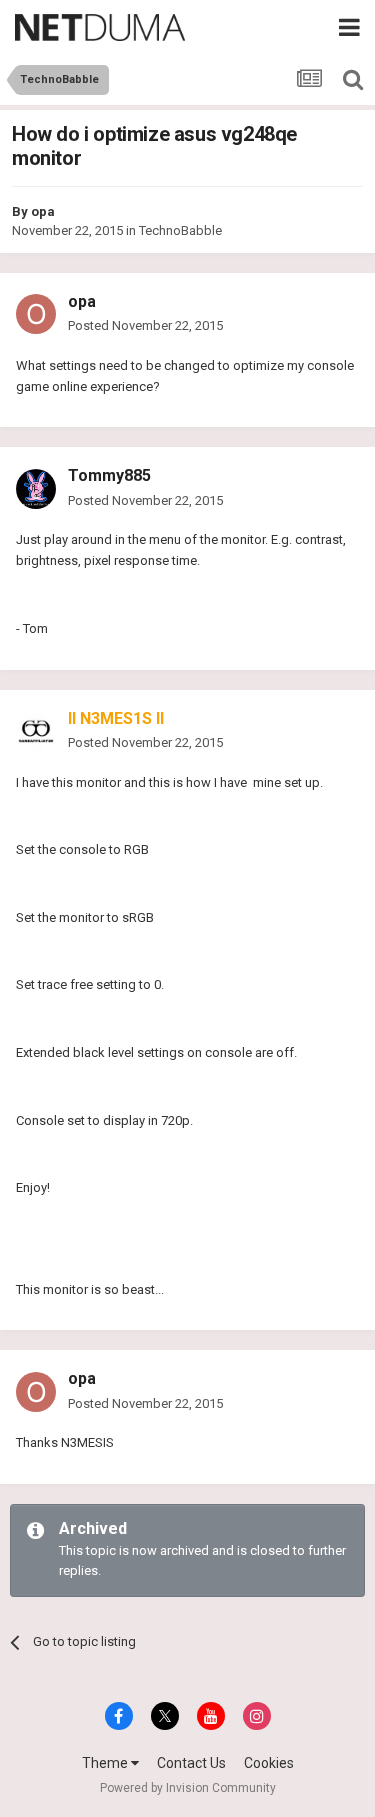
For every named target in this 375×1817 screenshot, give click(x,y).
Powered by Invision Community (188, 1788)
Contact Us (191, 1763)
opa (43, 211)
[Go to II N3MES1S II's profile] (36, 731)
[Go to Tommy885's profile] (36, 489)
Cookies (269, 1763)
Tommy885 (109, 475)
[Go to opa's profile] (36, 314)
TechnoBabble (180, 230)
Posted (145, 325)
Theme (106, 1763)
